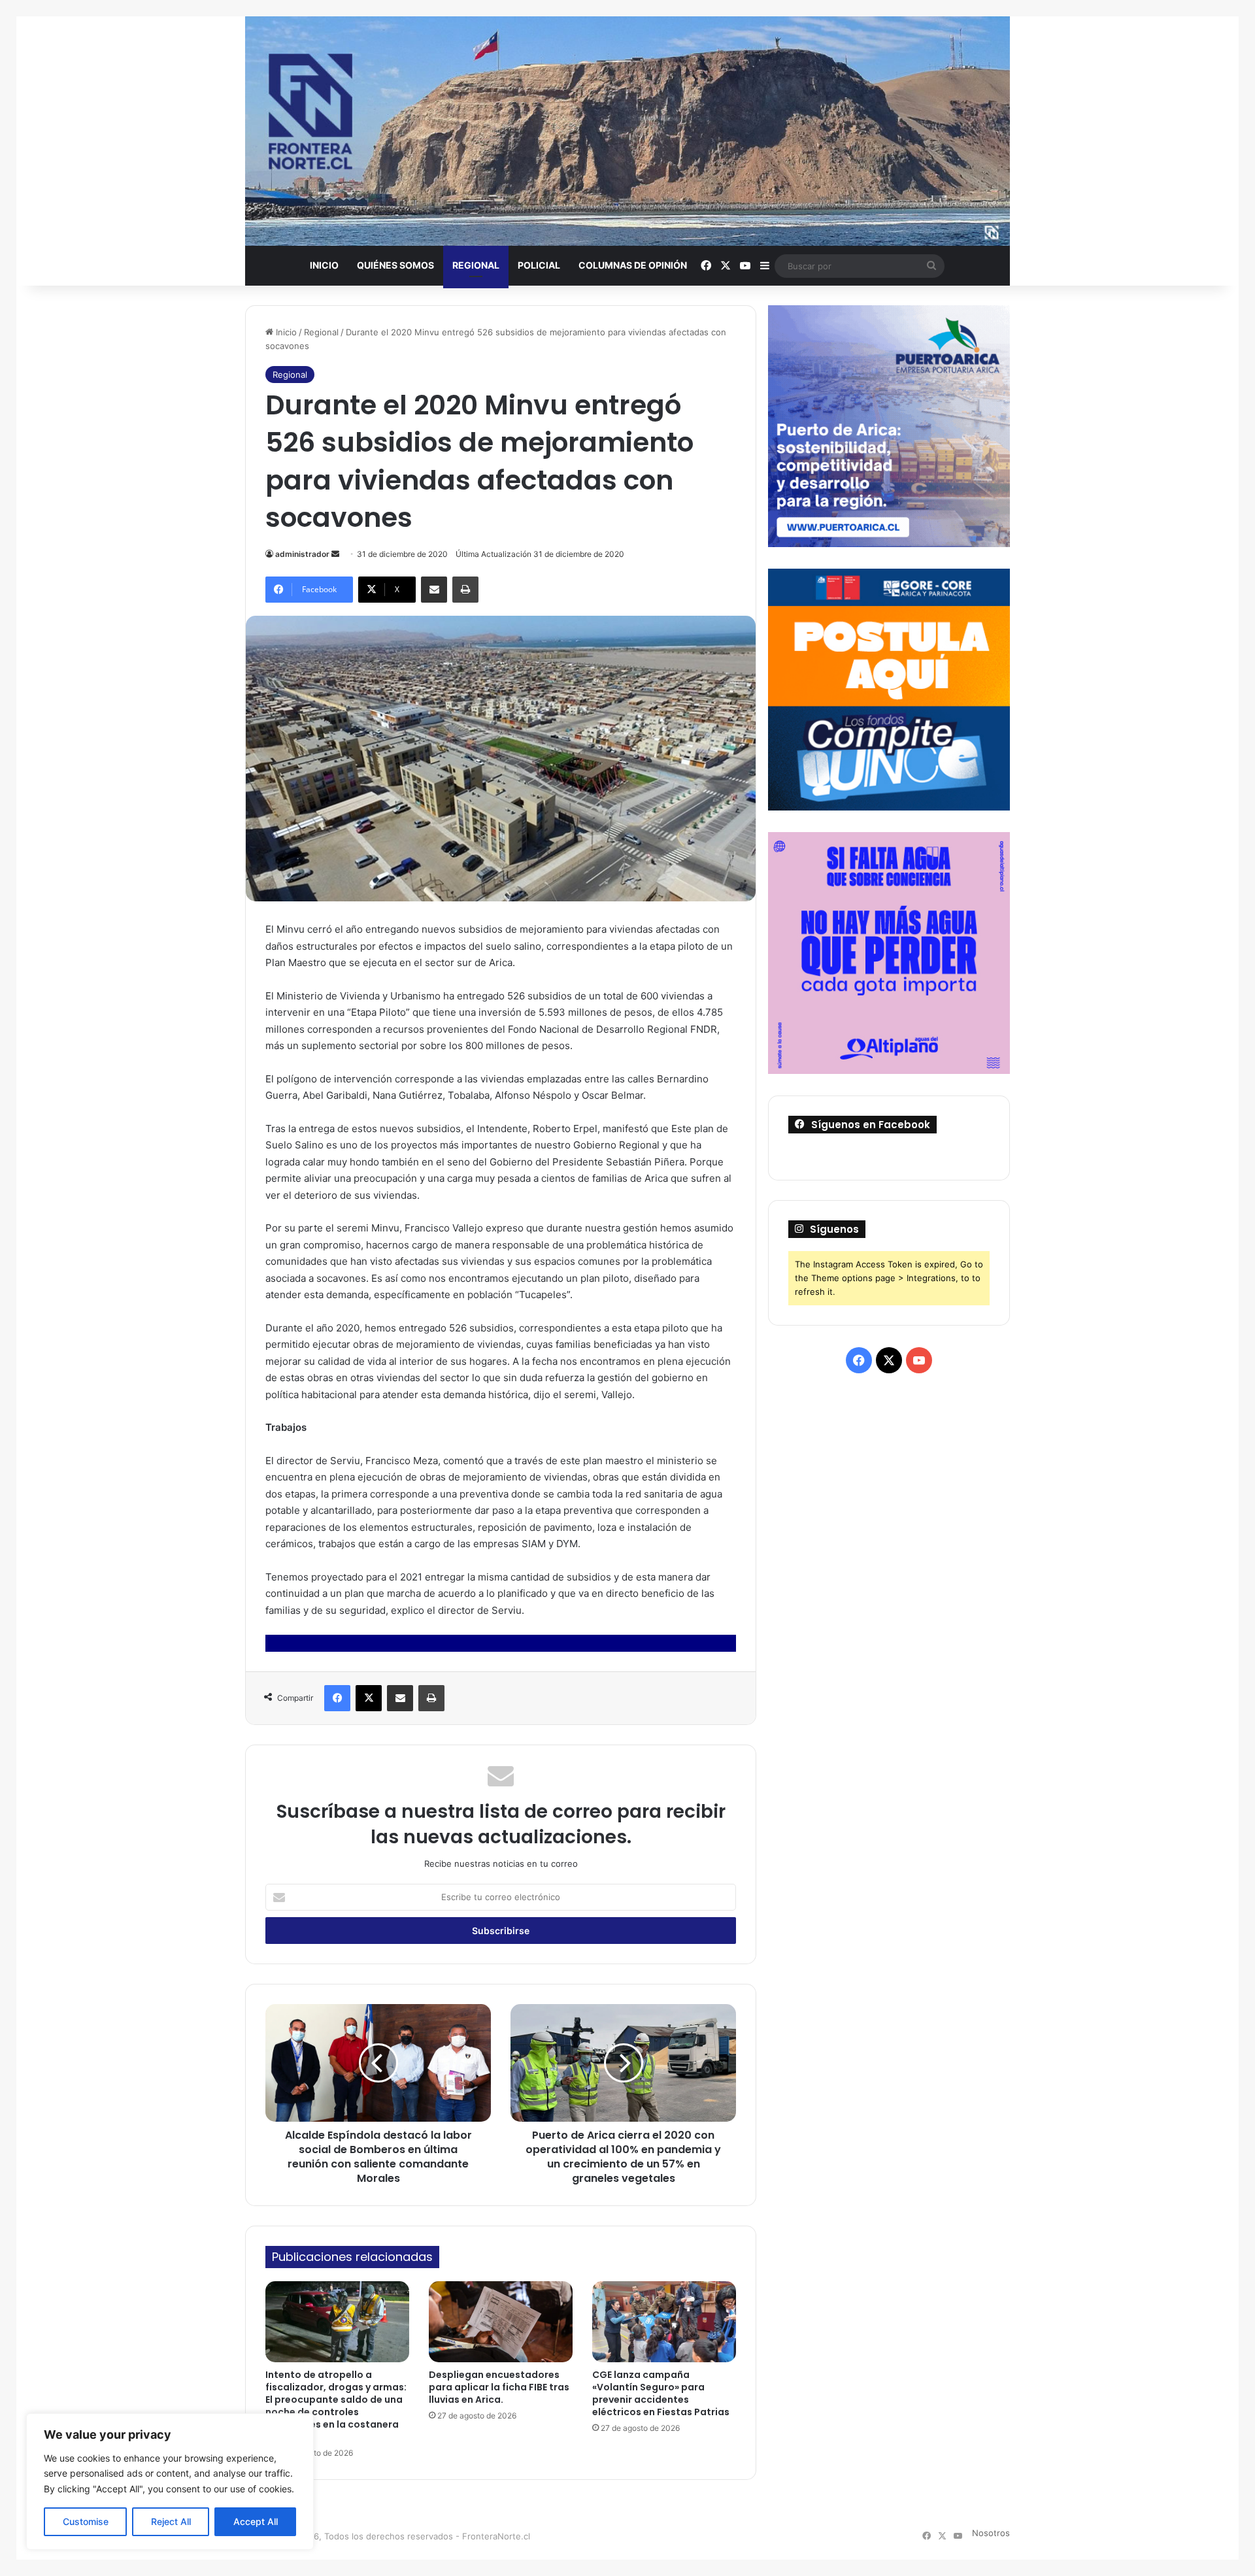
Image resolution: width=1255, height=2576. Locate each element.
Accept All (256, 2521)
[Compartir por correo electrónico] (434, 590)
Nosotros (991, 2533)
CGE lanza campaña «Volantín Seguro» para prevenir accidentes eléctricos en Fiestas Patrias (661, 2393)
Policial (539, 265)
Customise (86, 2521)
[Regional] (627, 131)
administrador (302, 554)
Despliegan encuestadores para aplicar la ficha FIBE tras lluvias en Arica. (499, 2387)
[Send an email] (335, 554)
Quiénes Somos (395, 265)
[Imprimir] (465, 590)
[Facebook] (337, 1698)
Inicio (324, 265)
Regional (476, 265)
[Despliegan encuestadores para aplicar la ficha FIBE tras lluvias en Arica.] (501, 2322)
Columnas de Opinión (633, 265)
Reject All (171, 2521)
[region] (170, 2482)
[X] (369, 1698)
